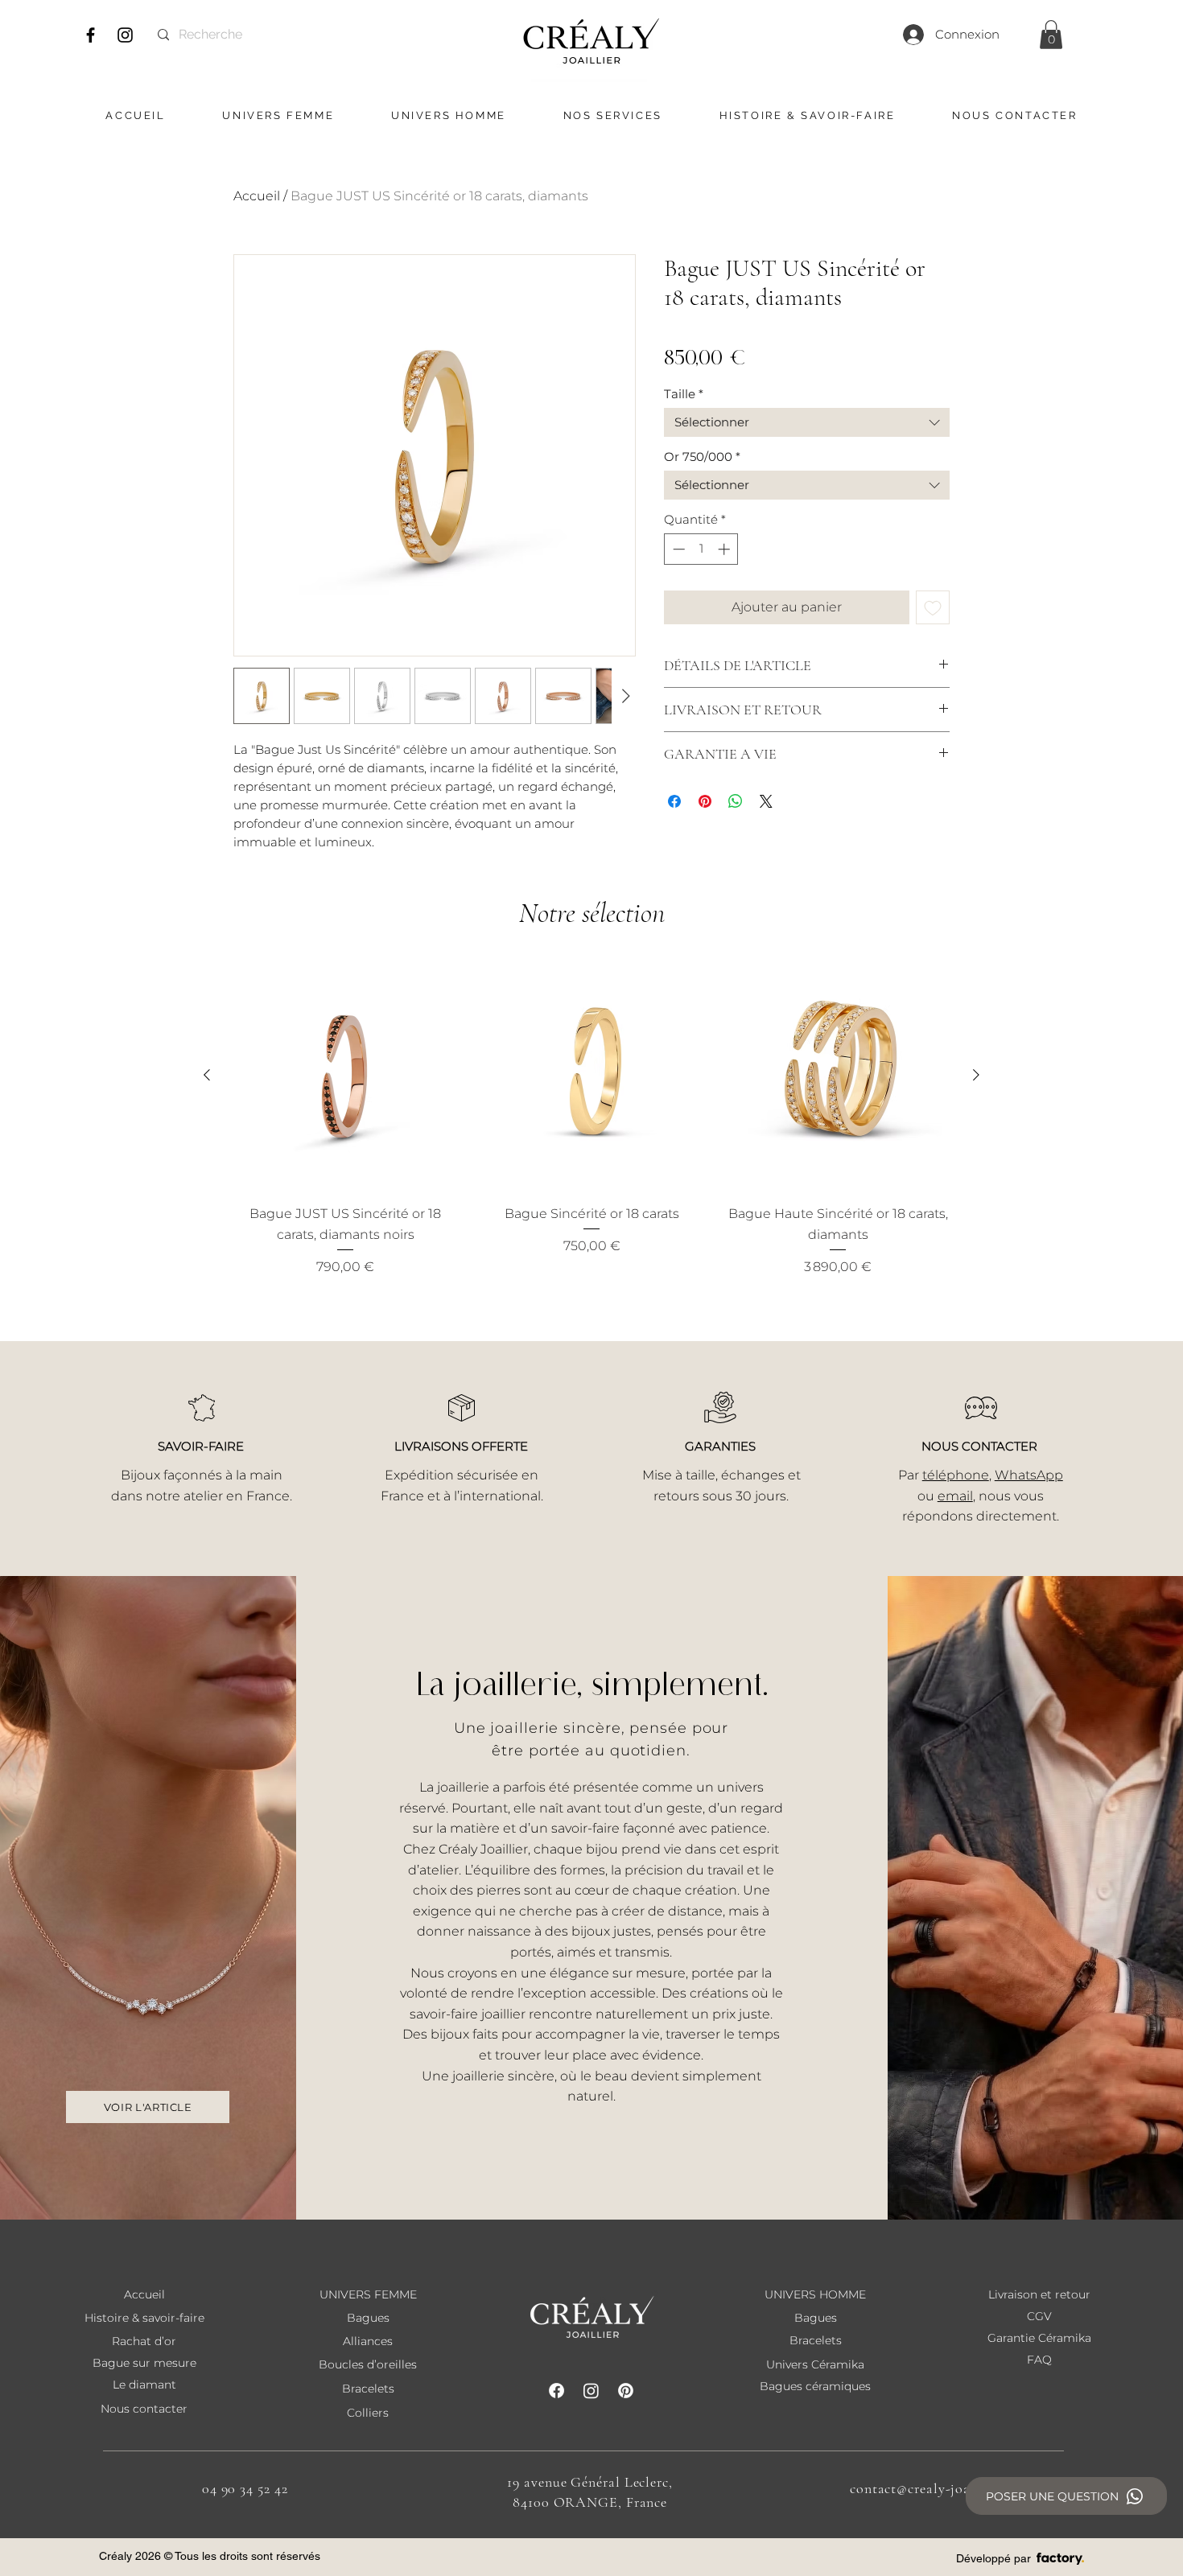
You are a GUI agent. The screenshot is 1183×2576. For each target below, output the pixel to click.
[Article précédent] (207, 1075)
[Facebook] (91, 35)
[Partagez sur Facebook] (674, 801)
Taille (684, 394)
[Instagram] (125, 35)
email (955, 1496)
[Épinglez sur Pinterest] (705, 801)
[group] (591, 1119)
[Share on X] (766, 801)
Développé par (993, 2558)
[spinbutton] (701, 549)
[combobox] (807, 422)
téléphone (956, 1475)
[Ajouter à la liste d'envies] (933, 607)
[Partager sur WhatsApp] (736, 801)
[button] (1051, 35)
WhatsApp (1029, 1475)
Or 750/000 (702, 457)
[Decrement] (677, 549)
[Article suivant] (976, 1075)
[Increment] (725, 549)
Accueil (257, 196)
